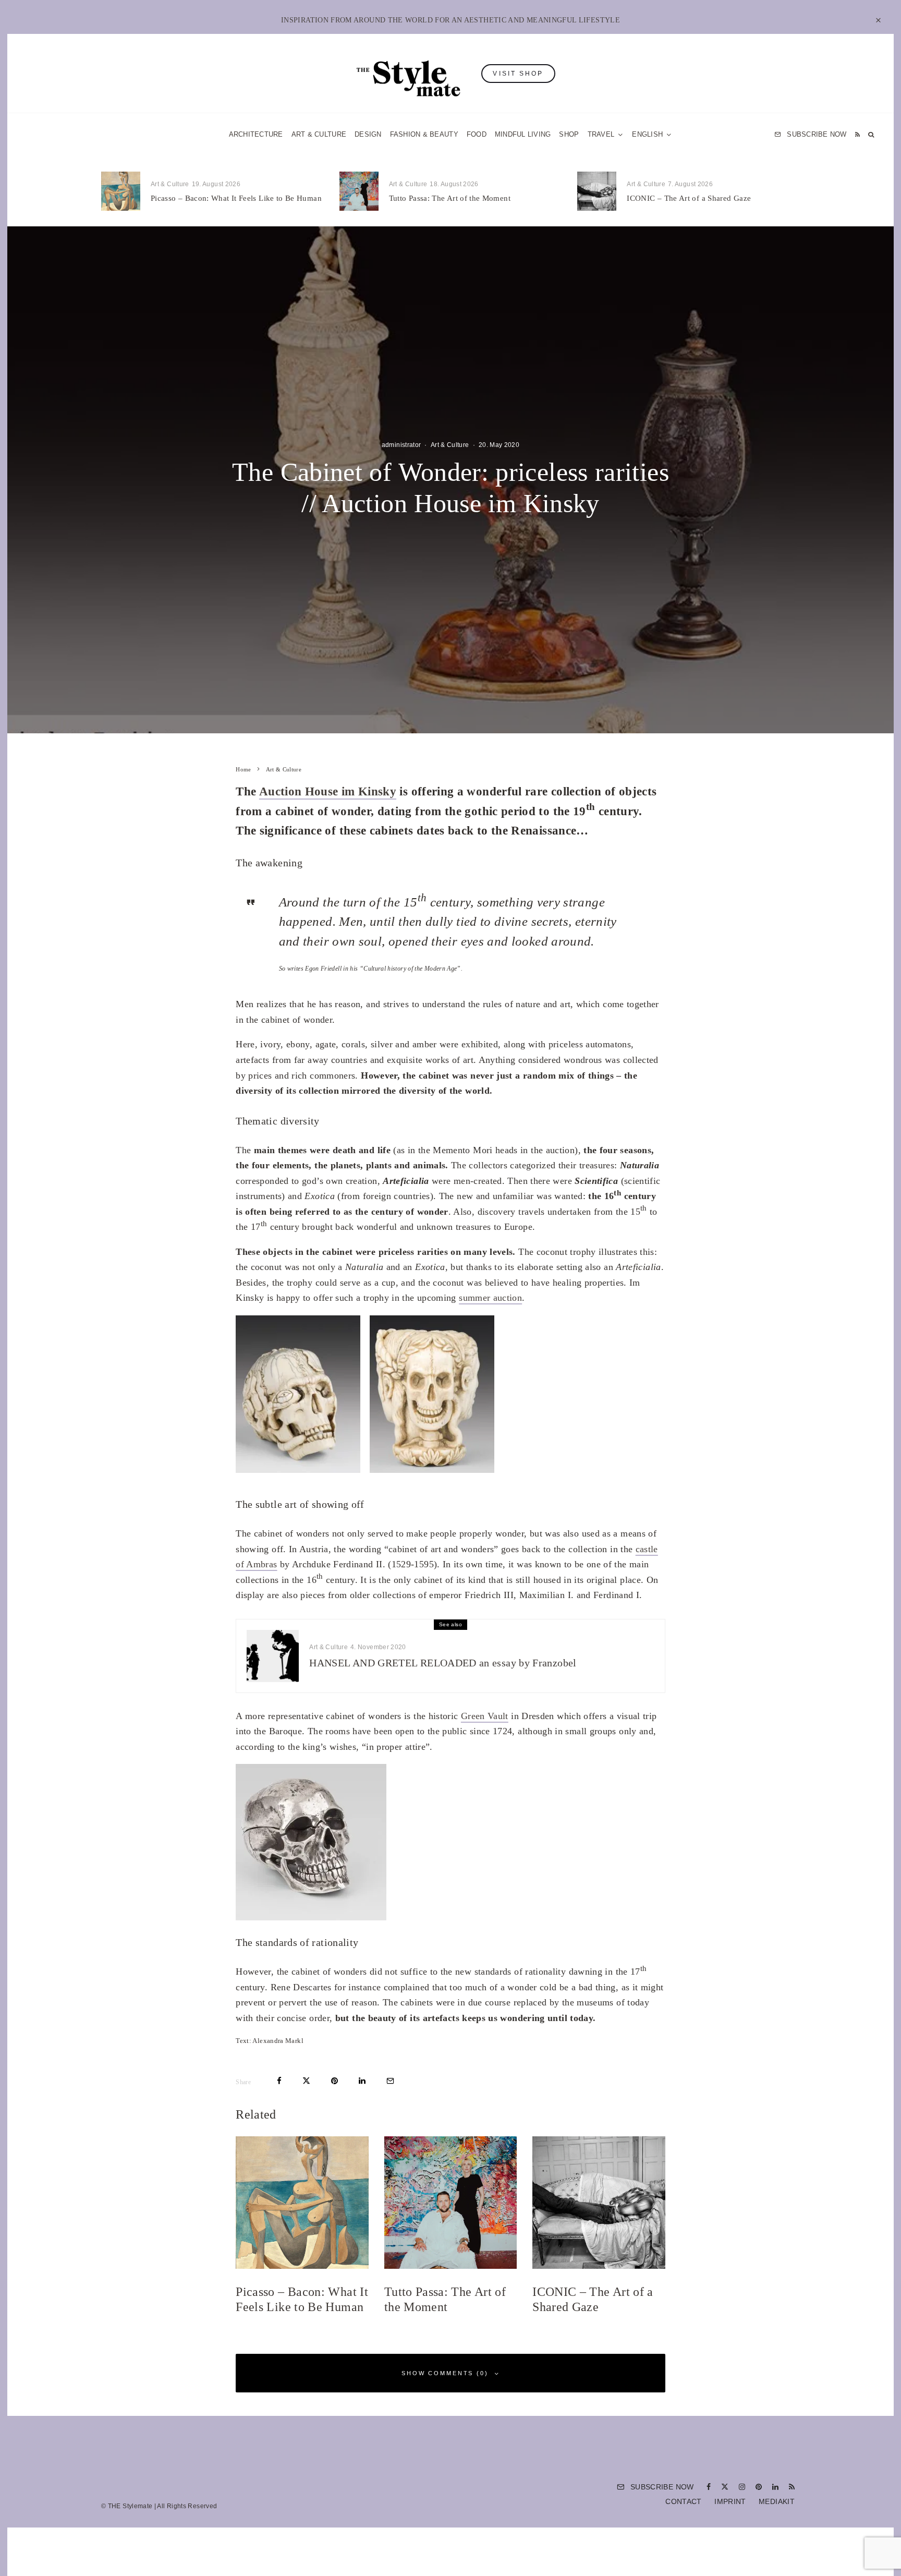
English (556, 1410)
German (556, 1390)
